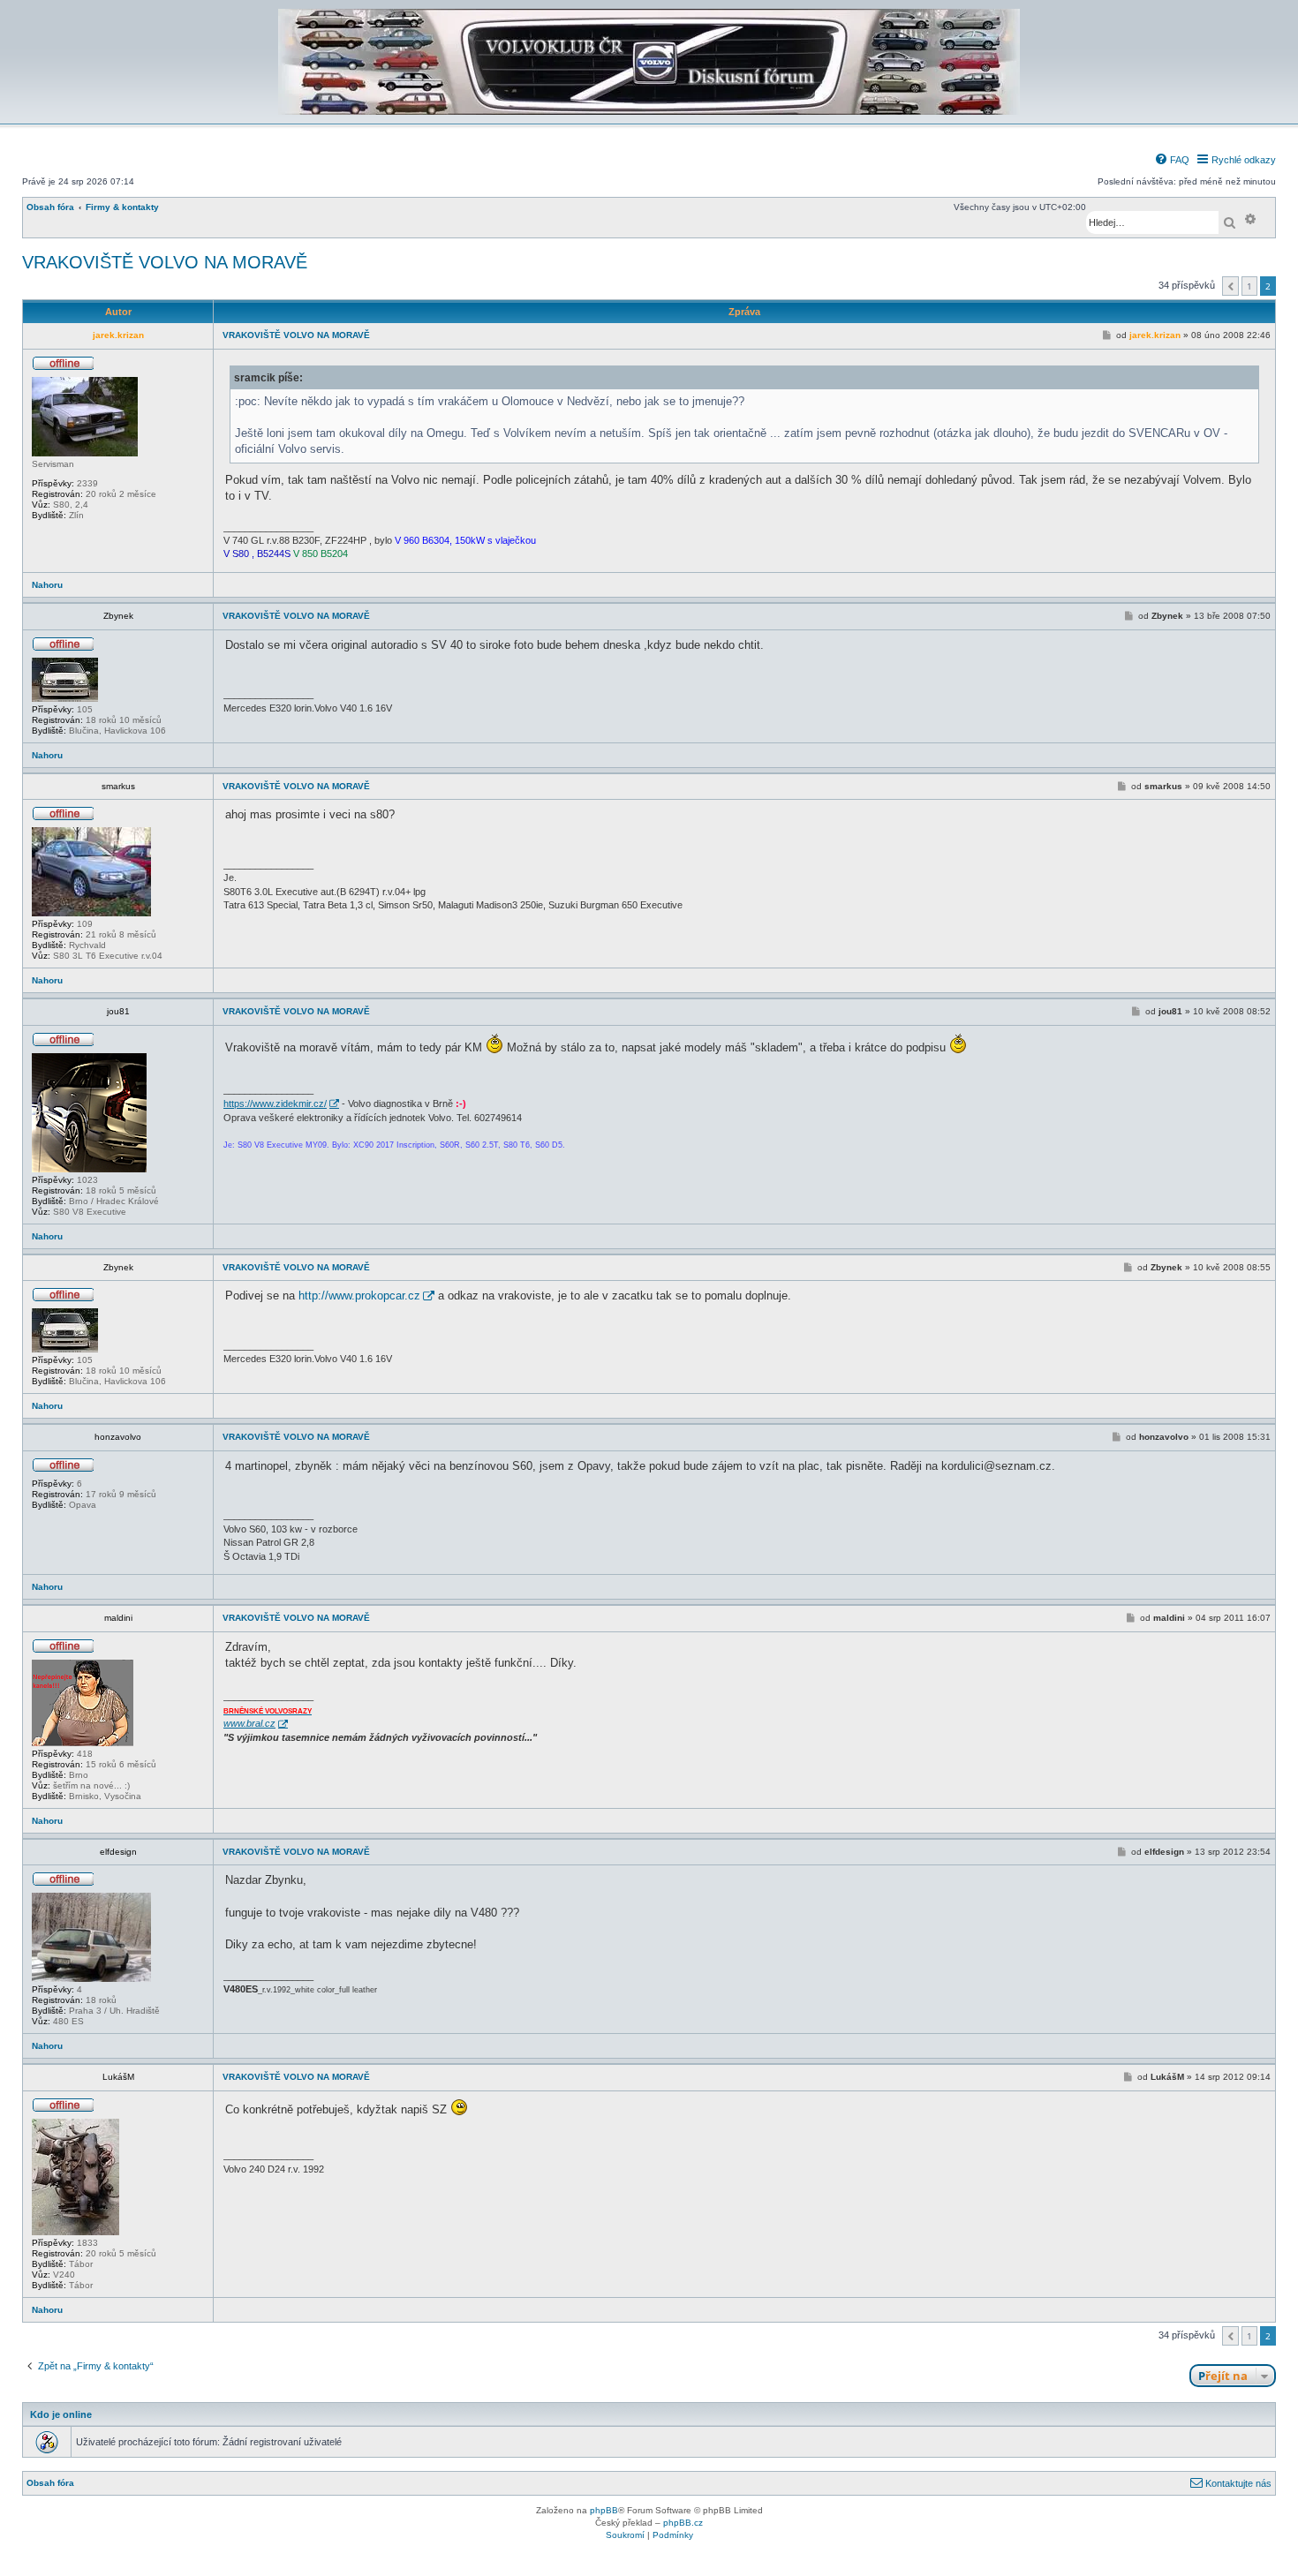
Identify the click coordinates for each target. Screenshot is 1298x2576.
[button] (1230, 286)
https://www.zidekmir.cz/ (275, 1103)
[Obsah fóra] (649, 112)
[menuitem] (1172, 160)
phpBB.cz (683, 2523)
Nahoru (47, 585)
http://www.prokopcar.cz (359, 1296)
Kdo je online (61, 2414)
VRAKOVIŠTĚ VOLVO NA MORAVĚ (165, 262)
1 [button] (1249, 286)
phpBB (604, 2510)
